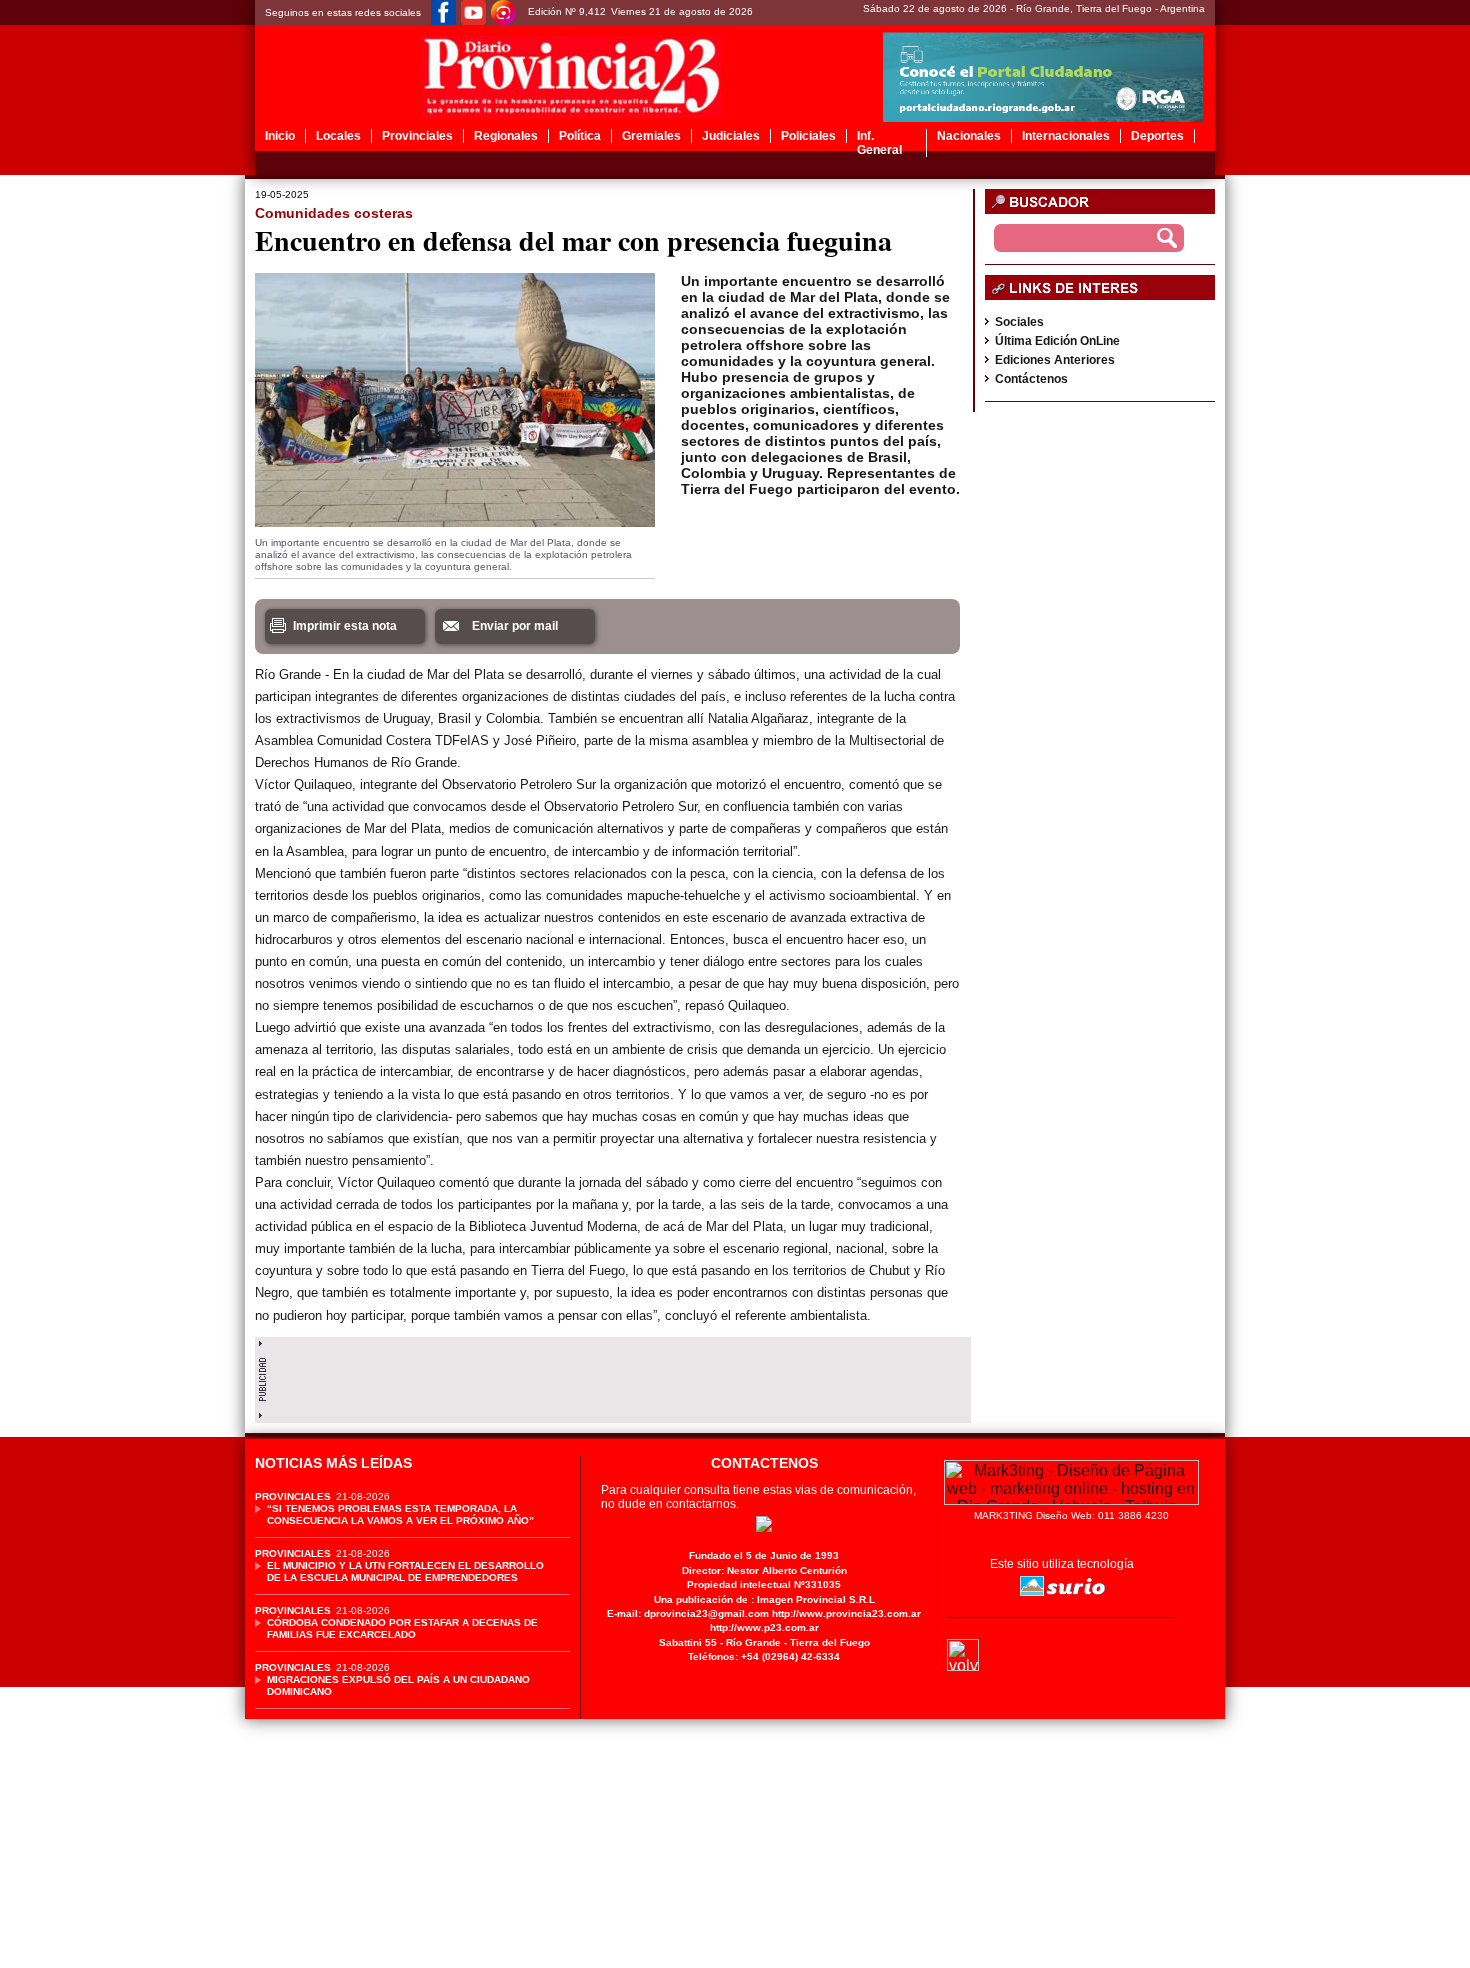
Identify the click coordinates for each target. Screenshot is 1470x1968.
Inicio (280, 136)
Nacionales (969, 136)
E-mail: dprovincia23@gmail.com (688, 1613)
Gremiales (651, 136)
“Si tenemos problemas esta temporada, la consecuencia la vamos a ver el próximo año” (400, 1514)
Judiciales (731, 136)
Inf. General (879, 143)
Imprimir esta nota (345, 626)
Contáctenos (1031, 379)
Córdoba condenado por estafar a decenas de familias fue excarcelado (402, 1628)
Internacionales (1066, 136)
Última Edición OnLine (1057, 341)
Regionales (506, 136)
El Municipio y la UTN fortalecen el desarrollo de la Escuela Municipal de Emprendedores (405, 1571)
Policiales (808, 136)
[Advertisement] (613, 1375)
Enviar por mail (515, 626)
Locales (338, 136)
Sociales (1019, 322)
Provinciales (417, 136)
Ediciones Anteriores (1055, 360)
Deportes (1157, 136)
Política (580, 136)
